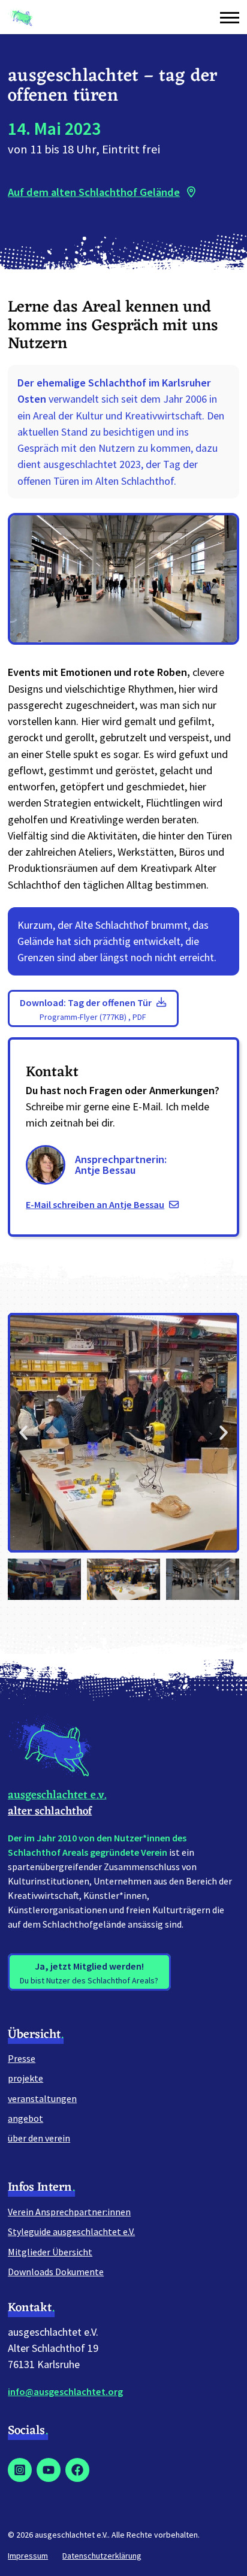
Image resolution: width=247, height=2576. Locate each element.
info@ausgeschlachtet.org (65, 2391)
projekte (25, 2078)
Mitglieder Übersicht (50, 2252)
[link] (123, 192)
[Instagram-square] (20, 2470)
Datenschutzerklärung (102, 2556)
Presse (22, 2058)
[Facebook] (77, 2470)
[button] (227, 17)
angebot (25, 2118)
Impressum (28, 2556)
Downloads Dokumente (56, 2272)
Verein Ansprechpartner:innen (69, 2212)
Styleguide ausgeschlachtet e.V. (71, 2231)
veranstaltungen (42, 2098)
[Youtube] (49, 2470)
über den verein (39, 2138)
